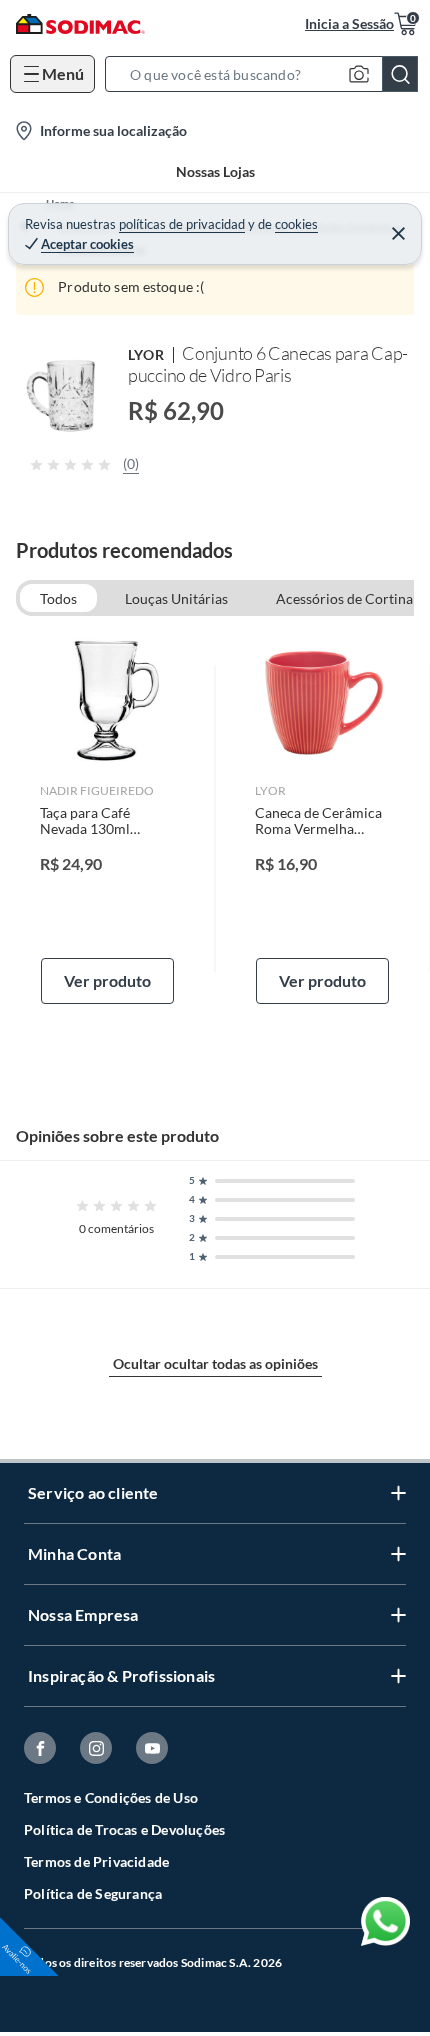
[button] (267, 74)
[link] (107, 818)
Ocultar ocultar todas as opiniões (215, 1363)
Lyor (146, 354)
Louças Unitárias (176, 598)
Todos (58, 598)
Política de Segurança (93, 1893)
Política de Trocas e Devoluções (124, 1829)
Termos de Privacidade (96, 1861)
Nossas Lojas (215, 171)
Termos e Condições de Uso (111, 1797)
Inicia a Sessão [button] (349, 23)
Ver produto (107, 980)
